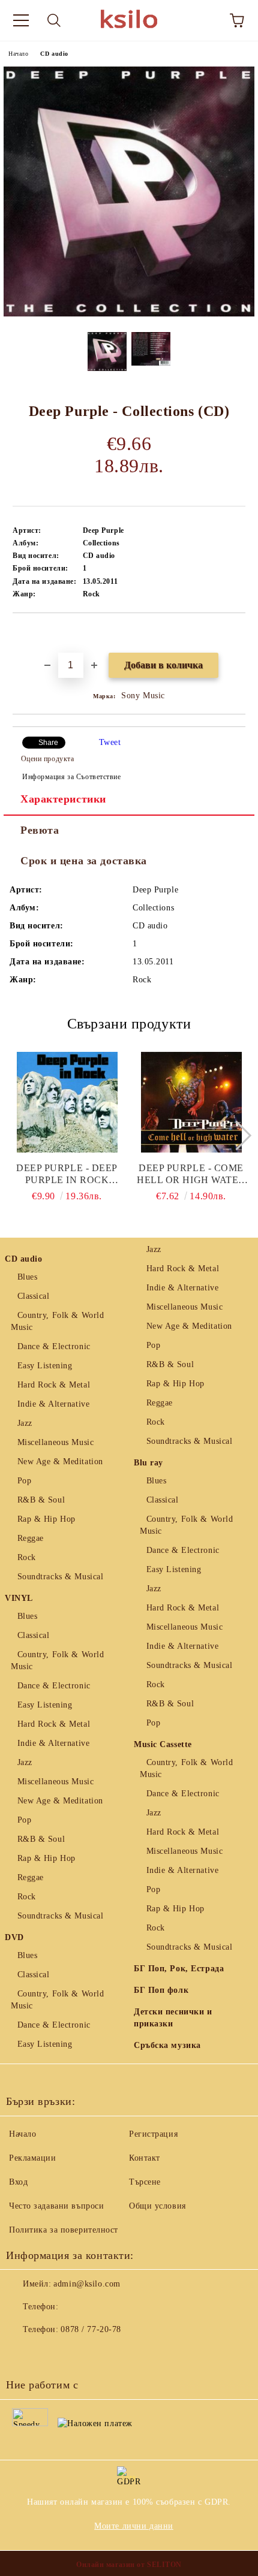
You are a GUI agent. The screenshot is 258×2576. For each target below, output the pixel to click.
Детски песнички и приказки (173, 2018)
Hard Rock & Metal (54, 1385)
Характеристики (63, 799)
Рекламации (33, 2158)
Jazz (25, 1423)
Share (48, 743)
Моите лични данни (134, 2526)
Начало (18, 54)
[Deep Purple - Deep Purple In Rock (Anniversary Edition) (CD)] (67, 1102)
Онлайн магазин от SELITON (129, 2565)
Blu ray (148, 1463)
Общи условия (157, 2206)
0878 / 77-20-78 (91, 2329)
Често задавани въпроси (56, 2206)
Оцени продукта (47, 759)
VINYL (19, 1598)
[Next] (236, 1135)
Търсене (145, 2182)
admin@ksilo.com (87, 2284)
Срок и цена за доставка (84, 861)
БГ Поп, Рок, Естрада (179, 1969)
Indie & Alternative (53, 1404)
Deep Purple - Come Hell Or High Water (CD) (191, 1174)
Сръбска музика (167, 2045)
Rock (27, 1557)
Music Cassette (163, 1744)
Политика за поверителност (64, 2230)
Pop (24, 1481)
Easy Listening (45, 1366)
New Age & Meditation (60, 1462)
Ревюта (40, 830)
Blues (27, 1277)
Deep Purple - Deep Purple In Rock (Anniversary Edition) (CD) (67, 1174)
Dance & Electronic (54, 1346)
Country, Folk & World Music (57, 1321)
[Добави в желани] (237, 634)
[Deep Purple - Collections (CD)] (129, 314)
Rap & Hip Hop (46, 1519)
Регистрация (153, 2134)
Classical (34, 1296)
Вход (18, 2182)
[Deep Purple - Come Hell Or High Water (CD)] (191, 1102)
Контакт (145, 2158)
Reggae (31, 1538)
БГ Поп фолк (161, 1990)
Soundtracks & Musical (60, 1577)
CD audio (54, 54)
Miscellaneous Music (55, 1442)
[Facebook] (22, 2354)
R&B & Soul (41, 1500)
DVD (14, 1937)
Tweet (110, 742)
